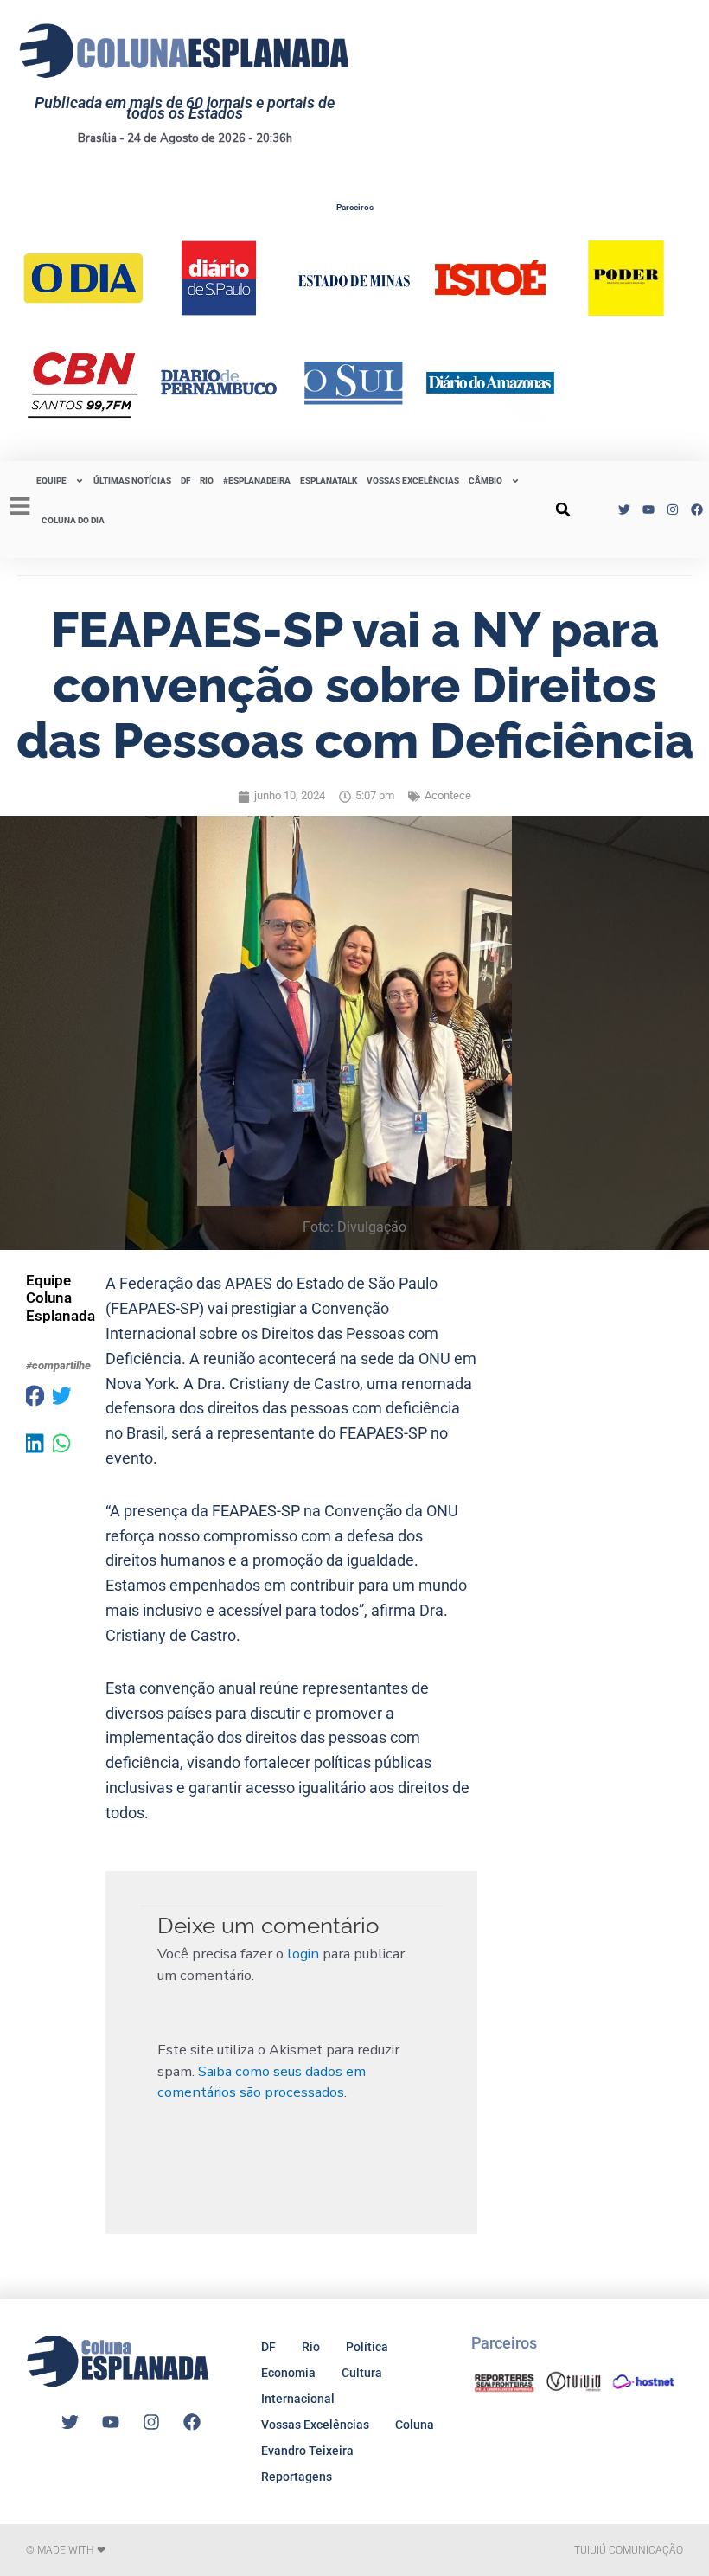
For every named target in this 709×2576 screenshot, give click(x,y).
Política (367, 2347)
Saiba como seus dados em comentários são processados (262, 2082)
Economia (288, 2373)
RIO (207, 481)
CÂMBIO (485, 481)
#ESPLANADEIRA (257, 481)
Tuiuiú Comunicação (629, 2550)
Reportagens (297, 2477)
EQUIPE (51, 481)
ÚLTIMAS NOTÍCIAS (132, 481)
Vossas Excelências (413, 481)
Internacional (298, 2399)
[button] (563, 509)
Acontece (448, 795)
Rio (311, 2347)
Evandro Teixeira (307, 2451)
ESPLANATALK (329, 481)
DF (185, 481)
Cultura (362, 2373)
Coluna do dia (73, 520)
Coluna (415, 2425)
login (303, 1954)
